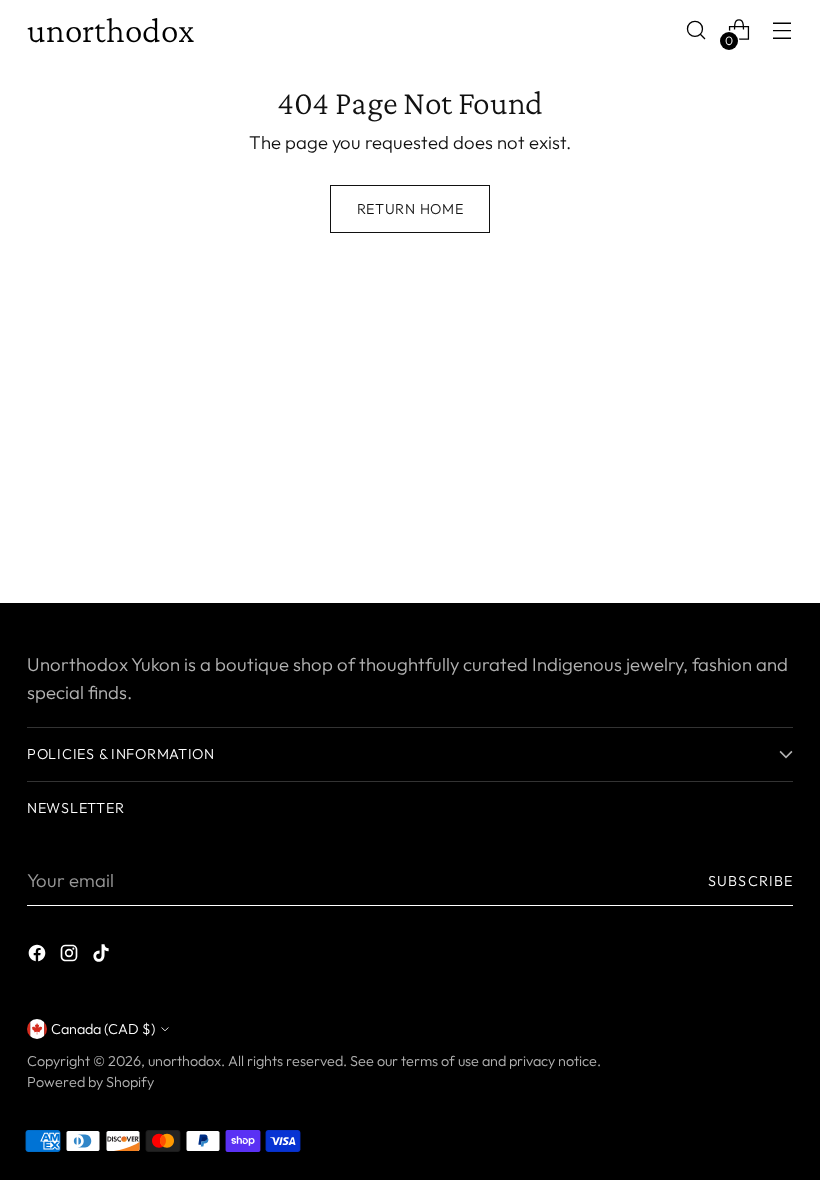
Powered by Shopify (90, 1082)
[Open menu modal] (782, 30)
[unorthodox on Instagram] (71, 957)
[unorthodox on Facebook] (39, 957)
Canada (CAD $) (103, 1029)
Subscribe (750, 881)
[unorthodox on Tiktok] (103, 957)
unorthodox (184, 1061)
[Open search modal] (696, 30)
